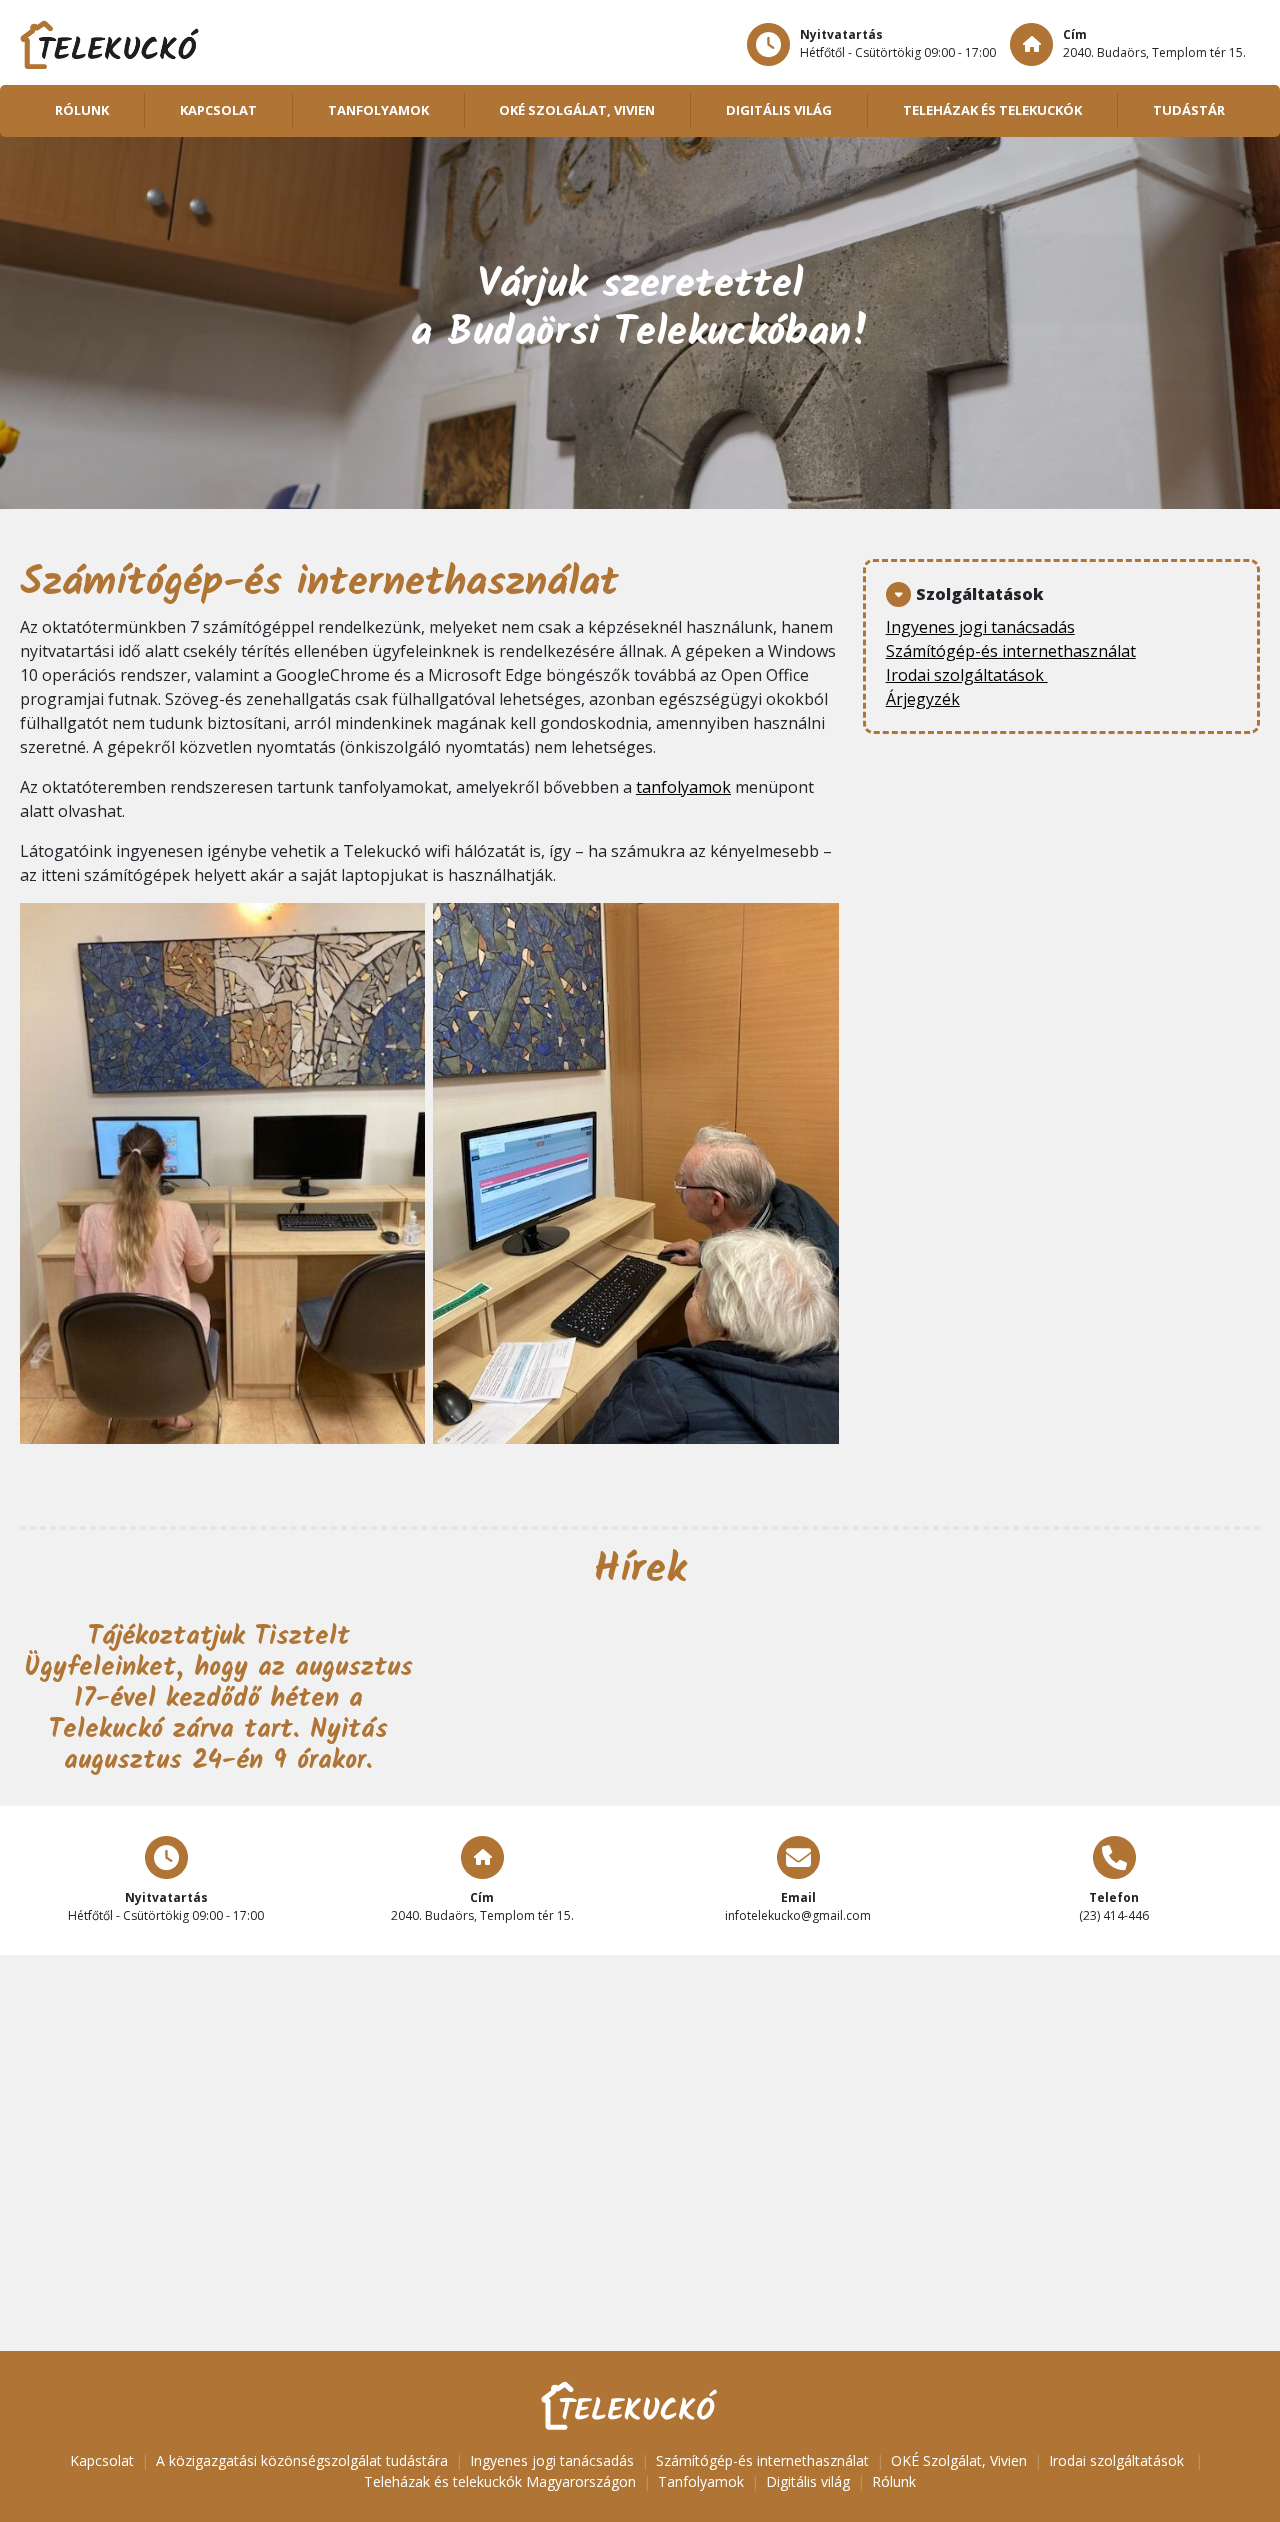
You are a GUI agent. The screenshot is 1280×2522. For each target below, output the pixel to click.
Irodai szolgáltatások (967, 675)
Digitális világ (779, 110)
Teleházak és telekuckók (992, 110)
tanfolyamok (683, 787)
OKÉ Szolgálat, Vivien (577, 110)
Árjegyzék (923, 699)
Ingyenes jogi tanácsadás (980, 627)
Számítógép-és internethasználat (1011, 651)
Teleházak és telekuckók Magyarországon (500, 2481)
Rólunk (82, 110)
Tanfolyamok (378, 110)
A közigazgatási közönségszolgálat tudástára (302, 2460)
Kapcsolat (218, 110)
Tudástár (1189, 110)
